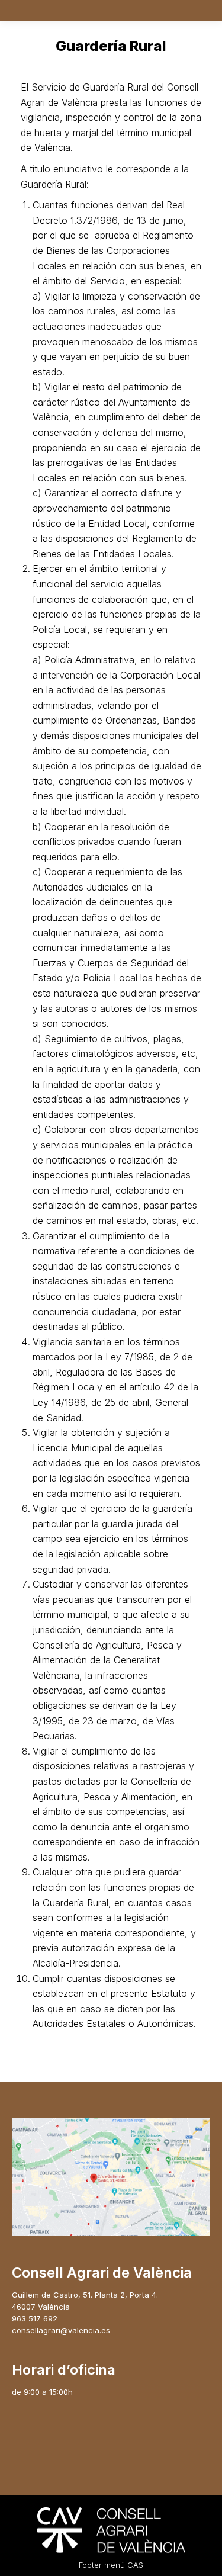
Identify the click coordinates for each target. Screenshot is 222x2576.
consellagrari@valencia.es (61, 2330)
